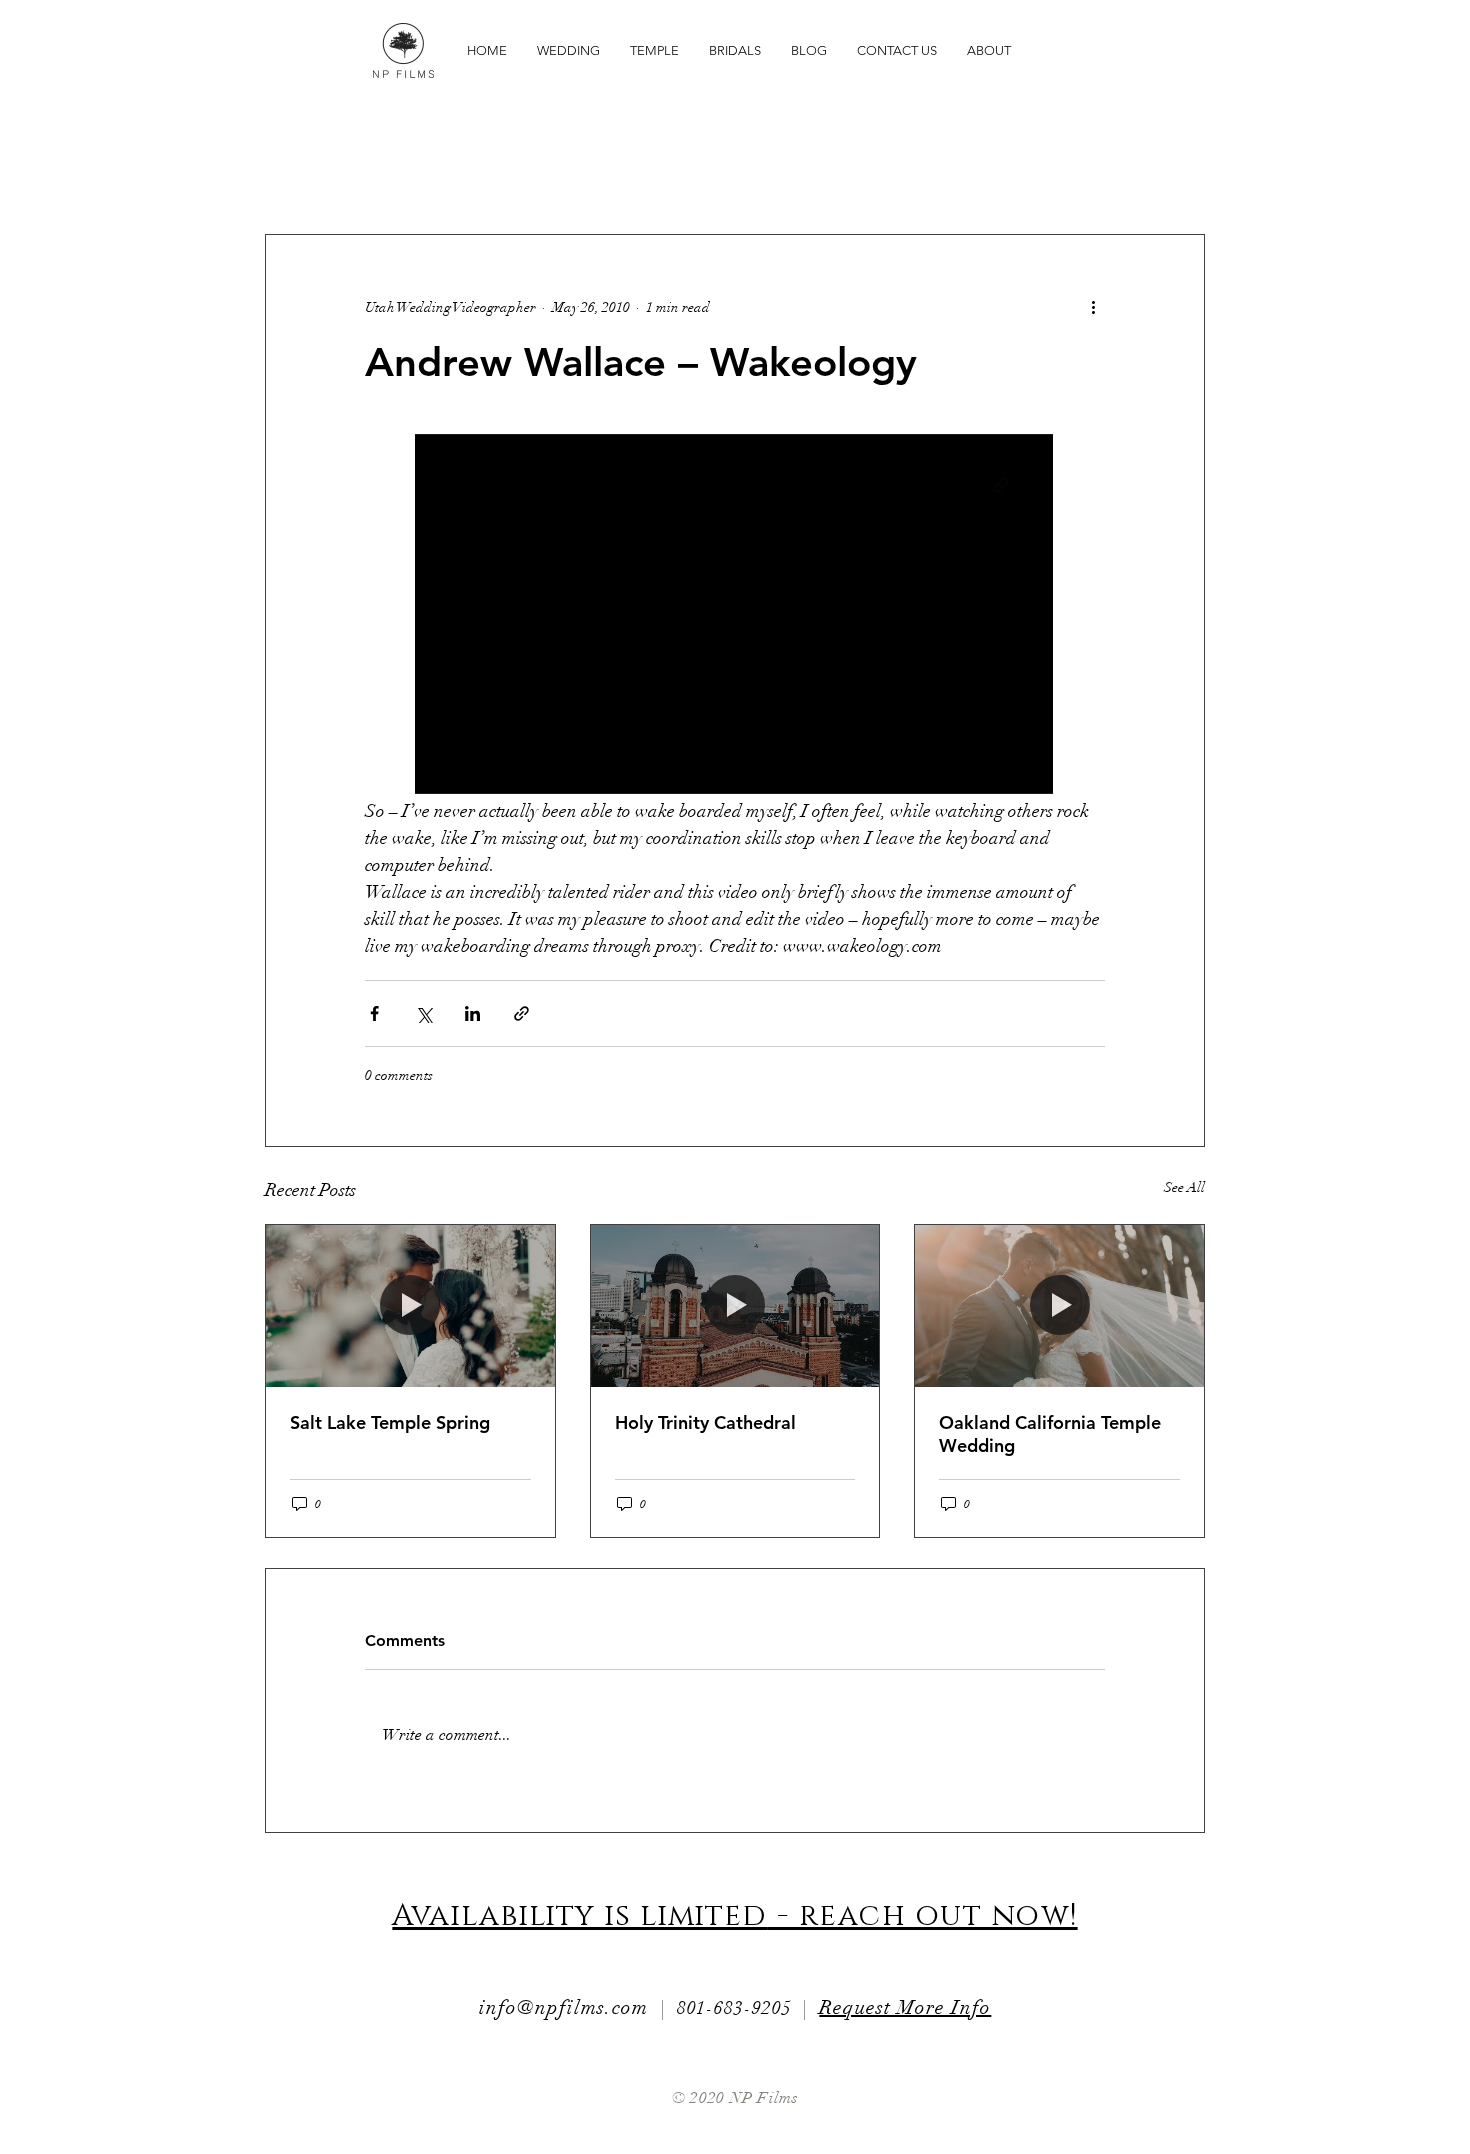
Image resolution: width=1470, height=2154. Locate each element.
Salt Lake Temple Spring (390, 1422)
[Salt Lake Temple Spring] (410, 1306)
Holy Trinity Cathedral (705, 1422)
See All (1184, 1187)
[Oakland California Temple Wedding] (1059, 1306)
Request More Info (905, 2007)
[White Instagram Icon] (332, 2139)
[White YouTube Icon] (257, 2139)
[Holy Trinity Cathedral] (735, 1306)
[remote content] (735, 616)
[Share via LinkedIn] (472, 1013)
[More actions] (1093, 307)
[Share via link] (521, 1013)
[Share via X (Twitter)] (423, 1013)
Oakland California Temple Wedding (1050, 1434)
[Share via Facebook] (374, 1013)
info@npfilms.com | (578, 2007)
